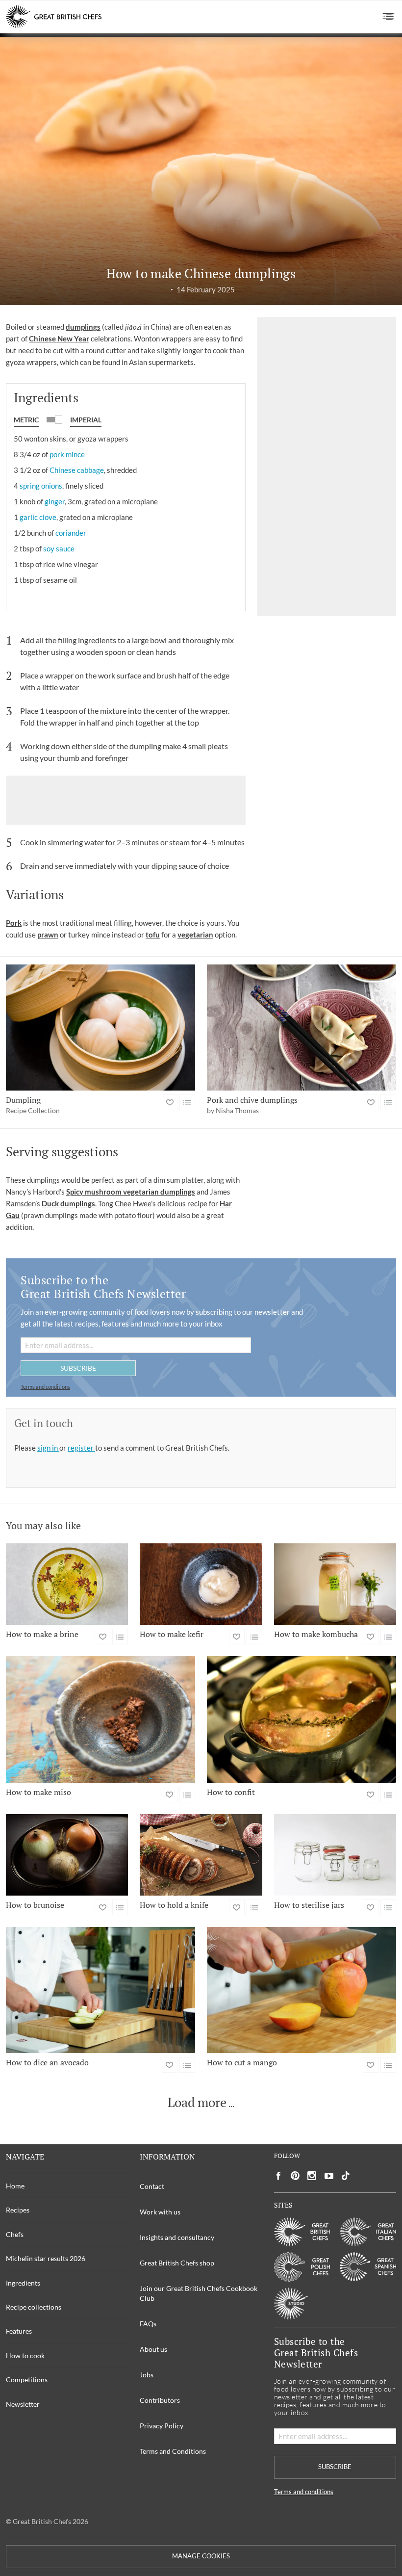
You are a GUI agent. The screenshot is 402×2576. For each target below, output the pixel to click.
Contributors (160, 2400)
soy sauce (59, 548)
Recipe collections (34, 2307)
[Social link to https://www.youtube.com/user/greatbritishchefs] (329, 2176)
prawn (48, 935)
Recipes (18, 2210)
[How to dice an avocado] (100, 1990)
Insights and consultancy (177, 2237)
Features (19, 2331)
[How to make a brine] (67, 1584)
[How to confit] (301, 1719)
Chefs (15, 2234)
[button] (389, 17)
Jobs (147, 2375)
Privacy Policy (162, 2426)
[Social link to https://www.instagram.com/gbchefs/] (312, 2176)
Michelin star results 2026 (46, 2258)
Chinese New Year (59, 338)
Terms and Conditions (173, 2451)
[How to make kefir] (201, 1584)
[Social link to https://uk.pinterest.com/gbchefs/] (295, 2176)
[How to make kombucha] (335, 1584)
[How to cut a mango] (301, 1990)
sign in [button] (48, 1448)
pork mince (67, 454)
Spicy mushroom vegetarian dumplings (131, 1192)
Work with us (160, 2212)
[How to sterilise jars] (335, 1855)
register (81, 1448)
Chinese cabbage (77, 470)
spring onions (41, 486)
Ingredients (23, 2283)
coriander (71, 533)
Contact (152, 2186)
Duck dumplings (68, 1203)
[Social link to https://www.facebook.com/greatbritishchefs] (278, 2176)
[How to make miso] (100, 1719)
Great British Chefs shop (177, 2263)
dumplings (83, 327)
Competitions (27, 2380)
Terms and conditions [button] (45, 1387)
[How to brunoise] (67, 1855)
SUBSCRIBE (78, 1368)
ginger (55, 501)
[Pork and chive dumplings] (301, 1028)
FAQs (148, 2324)
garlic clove (38, 517)
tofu (153, 935)
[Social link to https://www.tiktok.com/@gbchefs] (346, 2176)
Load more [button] (197, 2103)
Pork (14, 923)
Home (15, 2186)
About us (153, 2349)
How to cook (25, 2355)
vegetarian (195, 935)
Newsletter (23, 2404)
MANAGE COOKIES (201, 2556)
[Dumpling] (100, 1028)
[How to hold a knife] (201, 1855)
